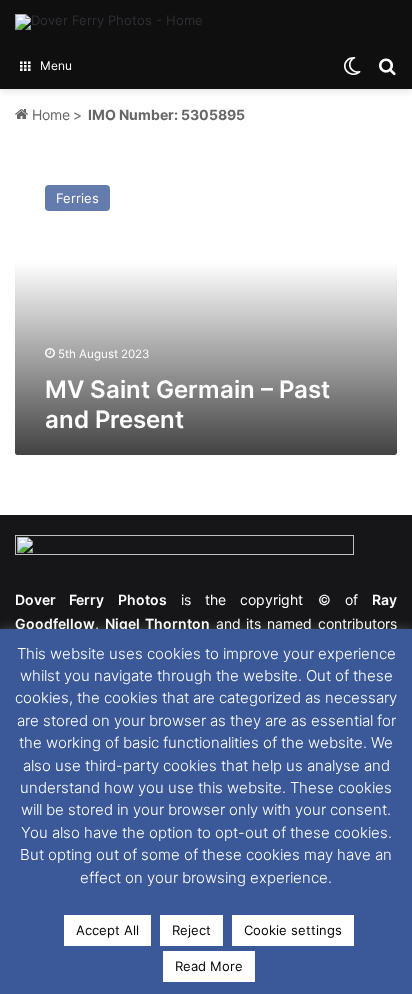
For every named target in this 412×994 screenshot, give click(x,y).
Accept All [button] (107, 930)
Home (49, 114)
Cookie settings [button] (293, 930)
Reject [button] (191, 930)
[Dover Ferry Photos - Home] (109, 22)
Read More (209, 966)
